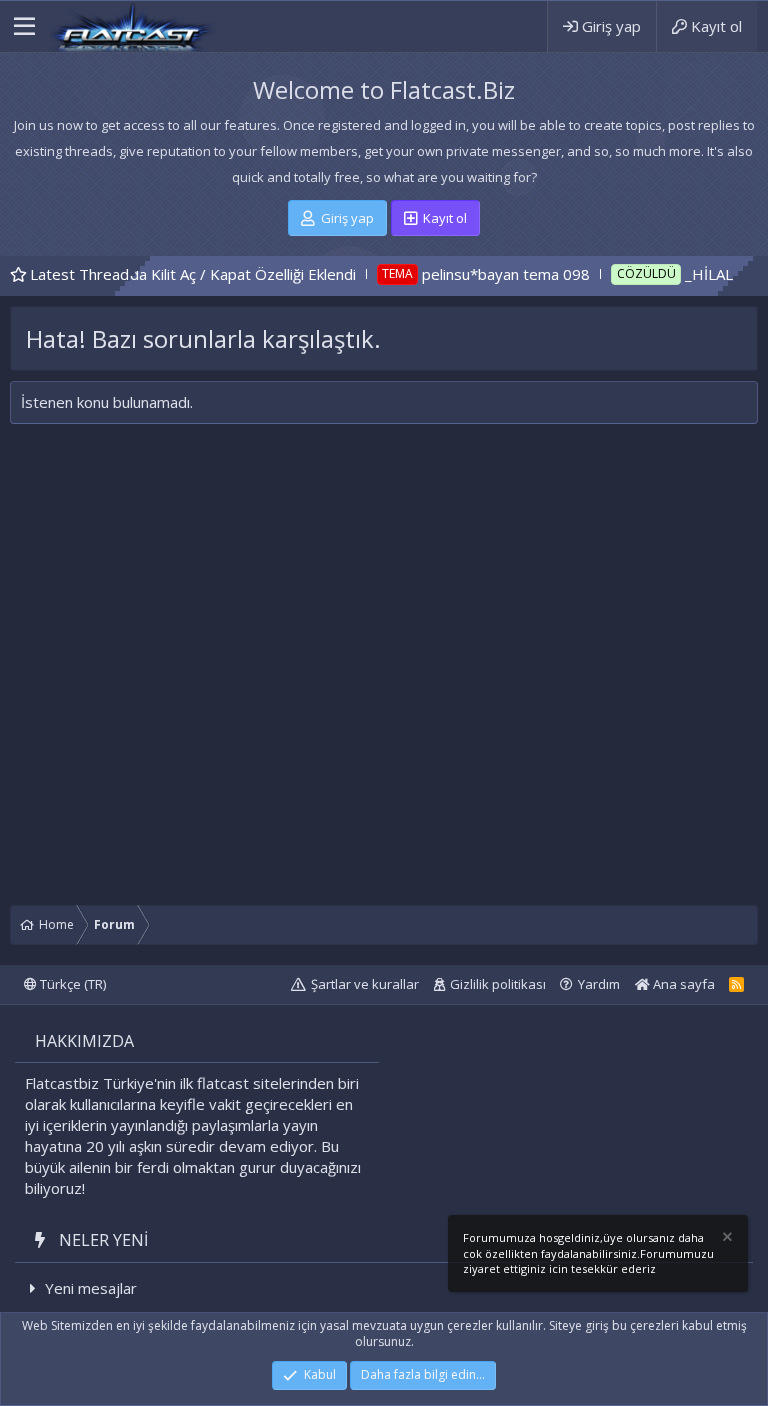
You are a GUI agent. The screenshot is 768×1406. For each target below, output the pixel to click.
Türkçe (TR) (71, 984)
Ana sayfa (682, 984)
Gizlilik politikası (498, 984)
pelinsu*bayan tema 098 (471, 274)
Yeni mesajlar (91, 1288)
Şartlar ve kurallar (365, 984)
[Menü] (24, 27)
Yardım (599, 984)
